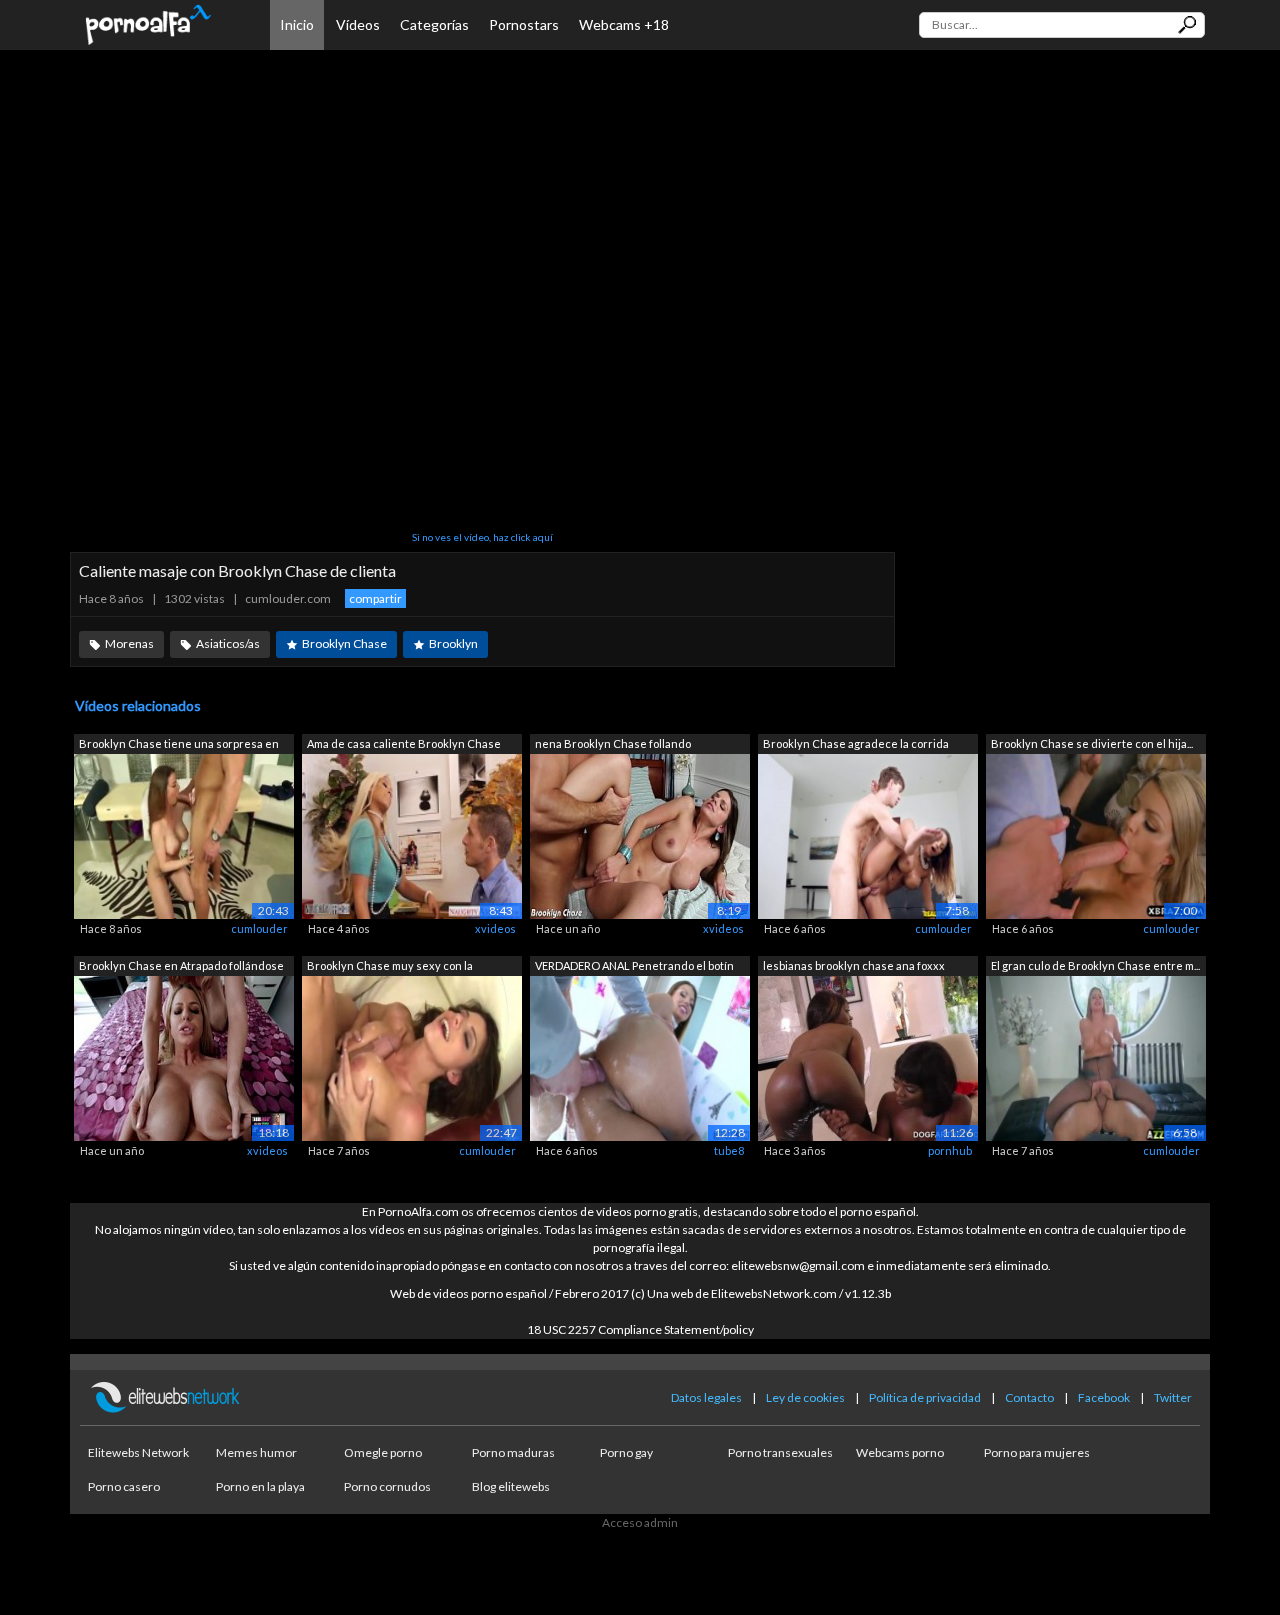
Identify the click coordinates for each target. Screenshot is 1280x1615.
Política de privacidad (925, 1397)
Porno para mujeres (1037, 1452)
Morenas (129, 643)
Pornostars (524, 24)
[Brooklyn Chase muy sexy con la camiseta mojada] (412, 1056)
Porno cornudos (387, 1486)
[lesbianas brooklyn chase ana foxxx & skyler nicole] (868, 1056)
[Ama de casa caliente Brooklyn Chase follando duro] (412, 835)
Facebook (1104, 1397)
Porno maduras (513, 1452)
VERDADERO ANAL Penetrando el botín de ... (634, 967)
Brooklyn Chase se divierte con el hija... (1092, 743)
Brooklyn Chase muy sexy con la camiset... (390, 967)
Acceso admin (640, 1522)
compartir (375, 598)
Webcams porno (900, 1452)
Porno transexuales (780, 1452)
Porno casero (124, 1486)
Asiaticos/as (228, 643)
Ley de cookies (805, 1397)
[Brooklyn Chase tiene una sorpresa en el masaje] (184, 835)
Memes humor (256, 1452)
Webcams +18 (624, 24)
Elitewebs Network (138, 1452)
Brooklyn (453, 643)
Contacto (1029, 1397)
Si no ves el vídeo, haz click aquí (482, 537)
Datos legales (706, 1397)
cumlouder (259, 928)
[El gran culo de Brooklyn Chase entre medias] (1096, 1056)
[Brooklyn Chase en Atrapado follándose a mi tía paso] (184, 1056)
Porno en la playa (260, 1486)
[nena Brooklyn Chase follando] (640, 835)
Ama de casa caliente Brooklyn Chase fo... (404, 745)
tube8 (729, 1150)
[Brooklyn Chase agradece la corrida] (868, 835)
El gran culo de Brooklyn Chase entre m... (1095, 965)
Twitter (1173, 1397)
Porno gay (626, 1452)
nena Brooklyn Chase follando (613, 743)
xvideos (495, 928)
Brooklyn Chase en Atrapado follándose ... (181, 967)
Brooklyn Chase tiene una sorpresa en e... (179, 745)
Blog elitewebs (511, 1486)
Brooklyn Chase (344, 643)
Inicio (297, 24)
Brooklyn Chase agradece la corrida (856, 743)
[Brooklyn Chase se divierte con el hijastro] (1096, 835)
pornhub (950, 1150)
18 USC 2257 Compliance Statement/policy (640, 1329)
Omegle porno (383, 1452)
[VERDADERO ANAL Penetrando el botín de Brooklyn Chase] (640, 1056)
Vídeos (358, 24)
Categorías (434, 24)
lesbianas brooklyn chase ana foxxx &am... (854, 967)
